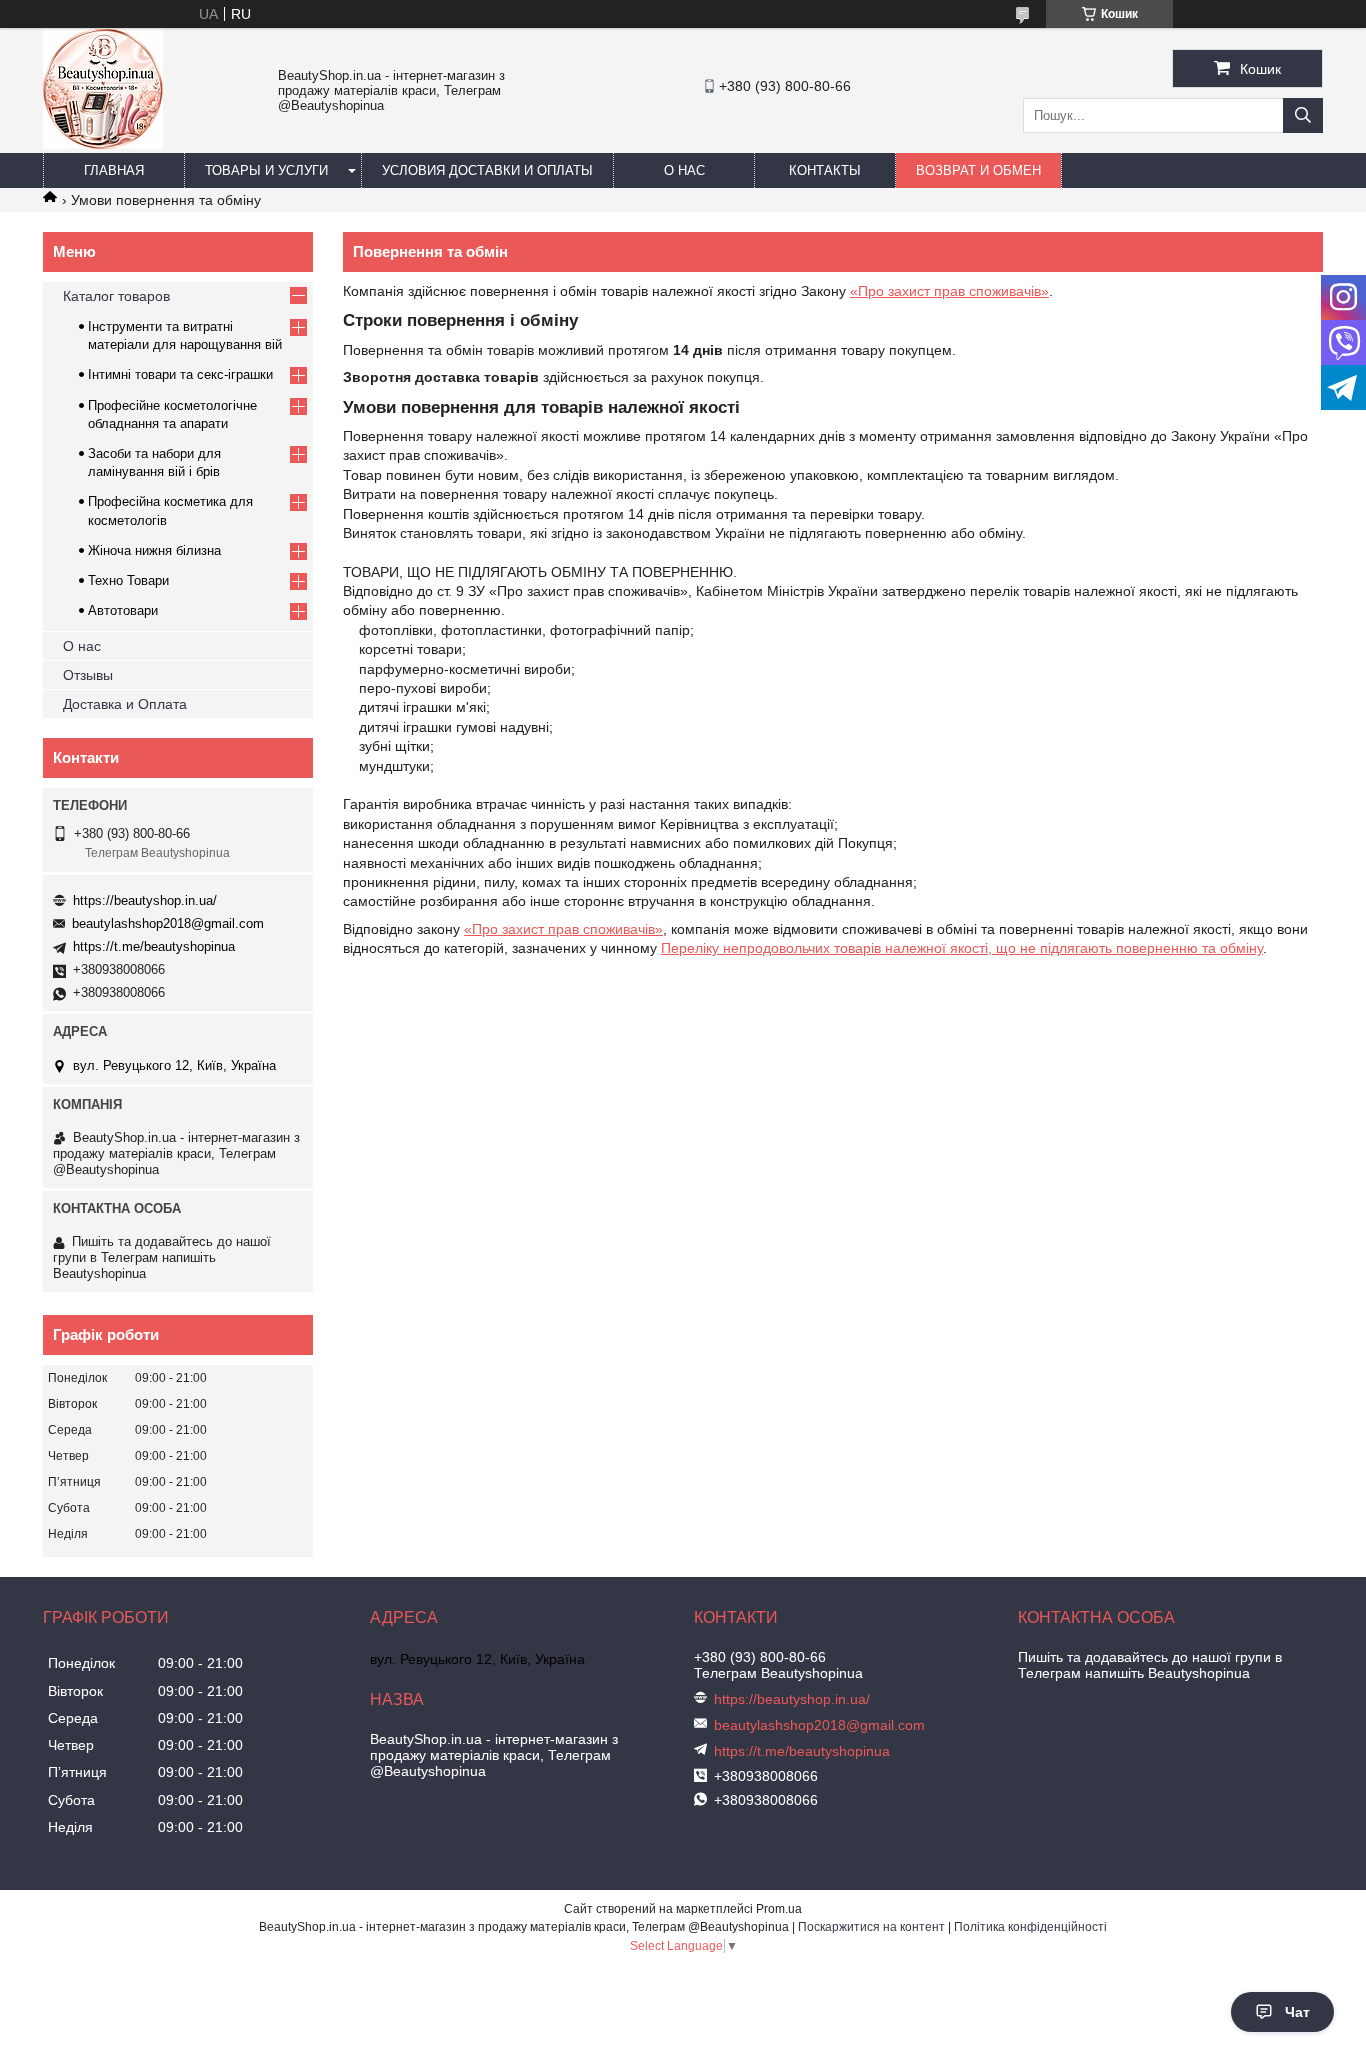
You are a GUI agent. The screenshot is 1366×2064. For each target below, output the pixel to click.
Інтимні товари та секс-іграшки (180, 374)
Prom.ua (779, 1909)
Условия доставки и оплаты (487, 170)
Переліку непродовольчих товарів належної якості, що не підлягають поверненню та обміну (962, 948)
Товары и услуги (266, 170)
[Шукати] (1303, 115)
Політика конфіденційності (1030, 1927)
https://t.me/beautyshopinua (154, 946)
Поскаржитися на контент (871, 1927)
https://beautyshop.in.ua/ (145, 900)
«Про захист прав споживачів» (949, 291)
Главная (114, 170)
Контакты (825, 170)
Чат (1297, 2012)
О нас (684, 170)
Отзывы (88, 675)
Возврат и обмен (978, 170)
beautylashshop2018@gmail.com (168, 923)
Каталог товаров (116, 296)
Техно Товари (128, 580)
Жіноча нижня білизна (154, 550)
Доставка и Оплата (125, 704)
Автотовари (123, 610)
